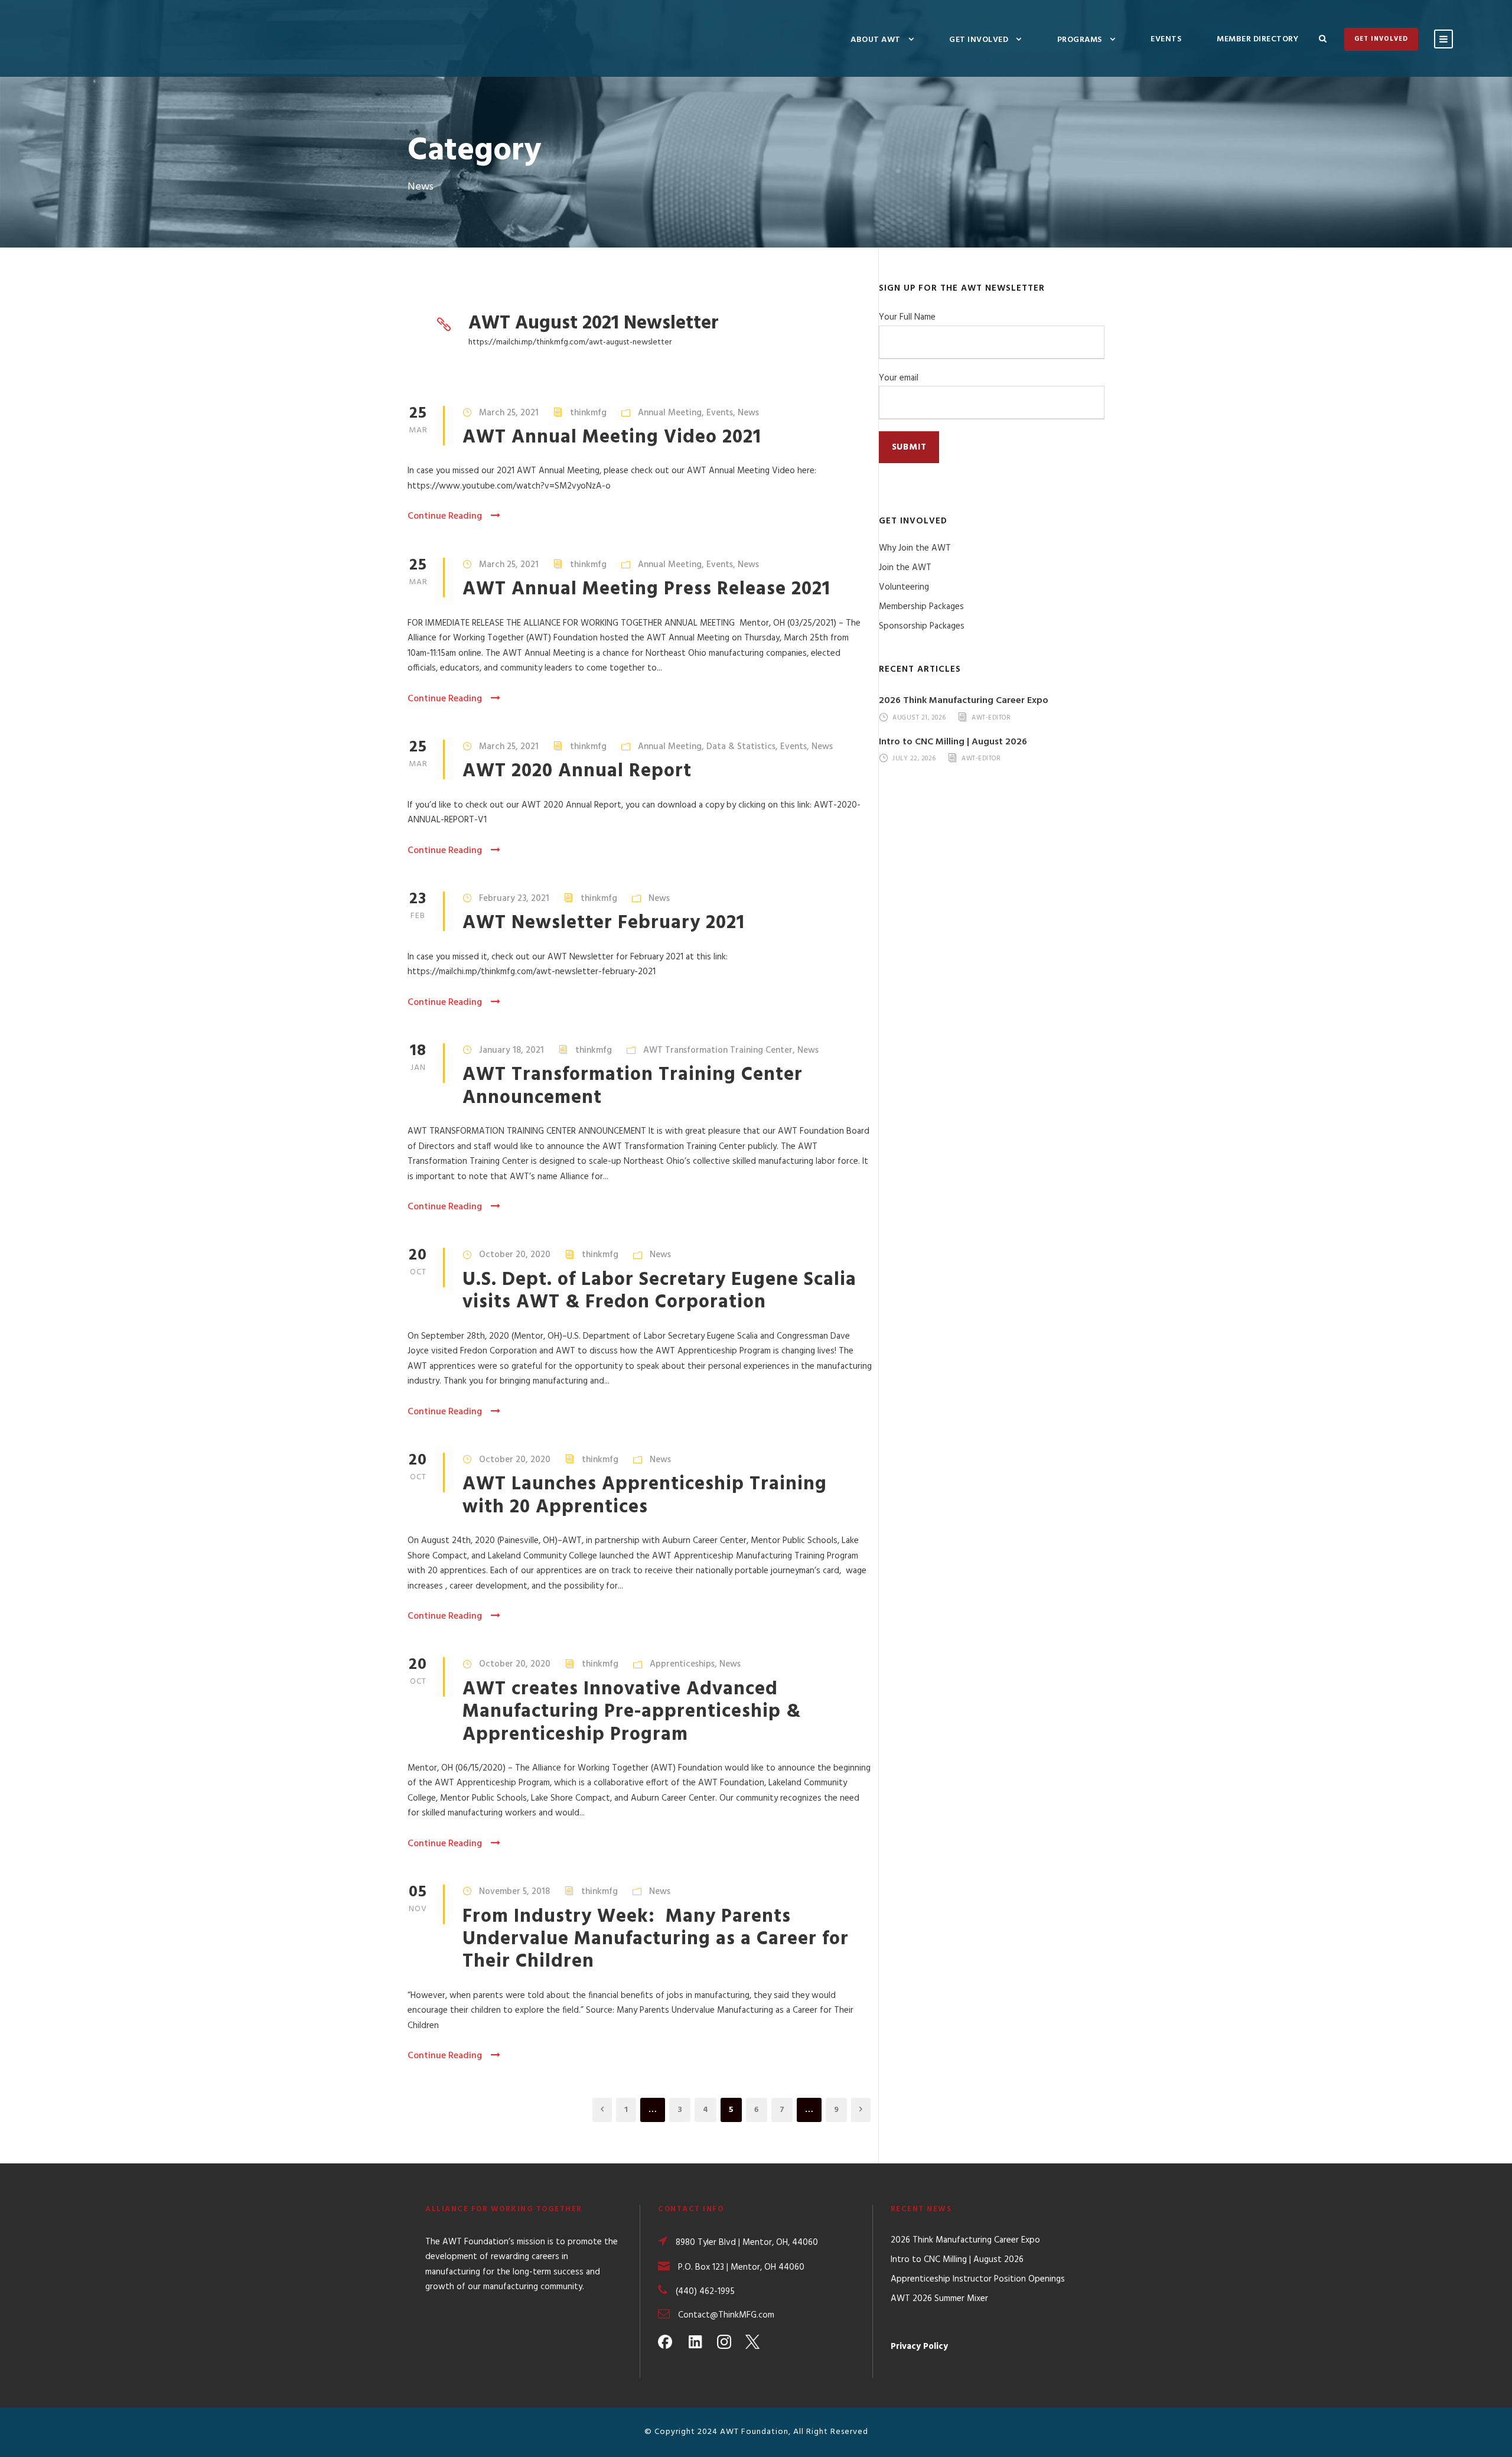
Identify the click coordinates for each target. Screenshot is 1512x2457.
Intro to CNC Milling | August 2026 (953, 742)
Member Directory (1257, 39)
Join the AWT (905, 568)
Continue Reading (445, 516)
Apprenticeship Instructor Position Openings (978, 2279)
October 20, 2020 (515, 1255)
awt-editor (991, 718)
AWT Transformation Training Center (718, 1050)
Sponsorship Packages (922, 626)
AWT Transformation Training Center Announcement (633, 1086)
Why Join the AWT (915, 548)
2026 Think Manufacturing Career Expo (964, 701)
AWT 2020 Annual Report (577, 771)
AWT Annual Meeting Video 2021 (612, 437)
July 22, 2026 (914, 759)
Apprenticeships (682, 1664)
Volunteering (904, 587)
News (748, 413)
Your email (899, 378)
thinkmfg (588, 413)
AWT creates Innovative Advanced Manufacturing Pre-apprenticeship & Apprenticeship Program (632, 1712)
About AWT (876, 40)
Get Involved (979, 40)
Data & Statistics (741, 747)
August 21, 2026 (919, 718)
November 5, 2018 (514, 1892)
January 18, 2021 (511, 1050)
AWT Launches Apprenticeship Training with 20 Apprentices (645, 1496)
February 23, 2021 (514, 899)
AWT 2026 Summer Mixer (939, 2299)
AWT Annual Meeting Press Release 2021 (646, 589)
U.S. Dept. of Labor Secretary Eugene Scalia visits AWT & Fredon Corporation (659, 1291)
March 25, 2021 (509, 413)
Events (1166, 39)
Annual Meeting (670, 413)
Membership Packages (921, 607)
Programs (1080, 40)
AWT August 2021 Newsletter (594, 323)
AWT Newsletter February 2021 (604, 923)
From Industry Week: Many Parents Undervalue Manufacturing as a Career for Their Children (656, 1939)
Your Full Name (907, 317)
